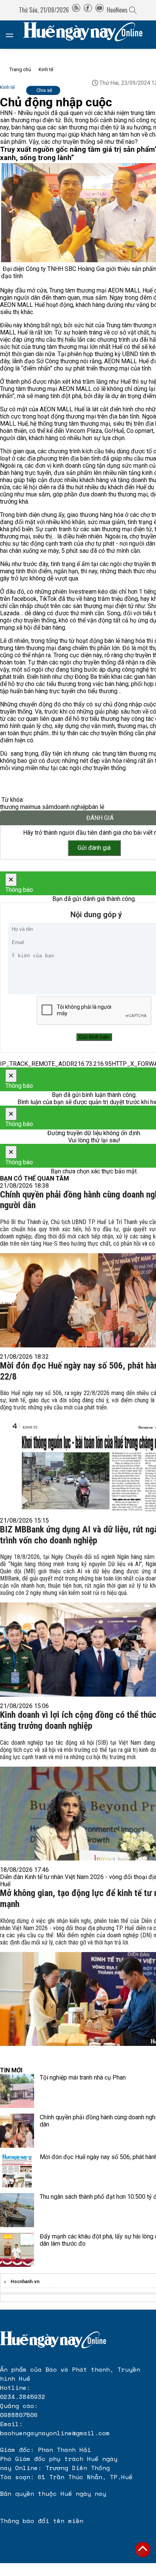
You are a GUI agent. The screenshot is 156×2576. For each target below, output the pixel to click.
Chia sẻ (44, 90)
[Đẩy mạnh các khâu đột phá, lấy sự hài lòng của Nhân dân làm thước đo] (17, 2250)
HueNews (117, 10)
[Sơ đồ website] (76, 10)
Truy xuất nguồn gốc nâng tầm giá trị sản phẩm (77, 149)
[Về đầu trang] (143, 2550)
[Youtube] (100, 10)
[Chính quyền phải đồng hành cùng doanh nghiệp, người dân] (17, 2131)
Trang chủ (20, 69)
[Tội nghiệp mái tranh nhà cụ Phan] (17, 2091)
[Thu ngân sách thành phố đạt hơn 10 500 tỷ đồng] (17, 2210)
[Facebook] (88, 10)
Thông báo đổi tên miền (42, 2521)
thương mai (15, 807)
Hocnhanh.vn (25, 2282)
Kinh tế (46, 69)
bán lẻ (96, 807)
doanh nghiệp (71, 807)
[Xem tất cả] (13, 35)
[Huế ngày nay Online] (87, 35)
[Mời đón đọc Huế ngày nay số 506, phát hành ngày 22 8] (17, 2170)
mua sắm (42, 807)
